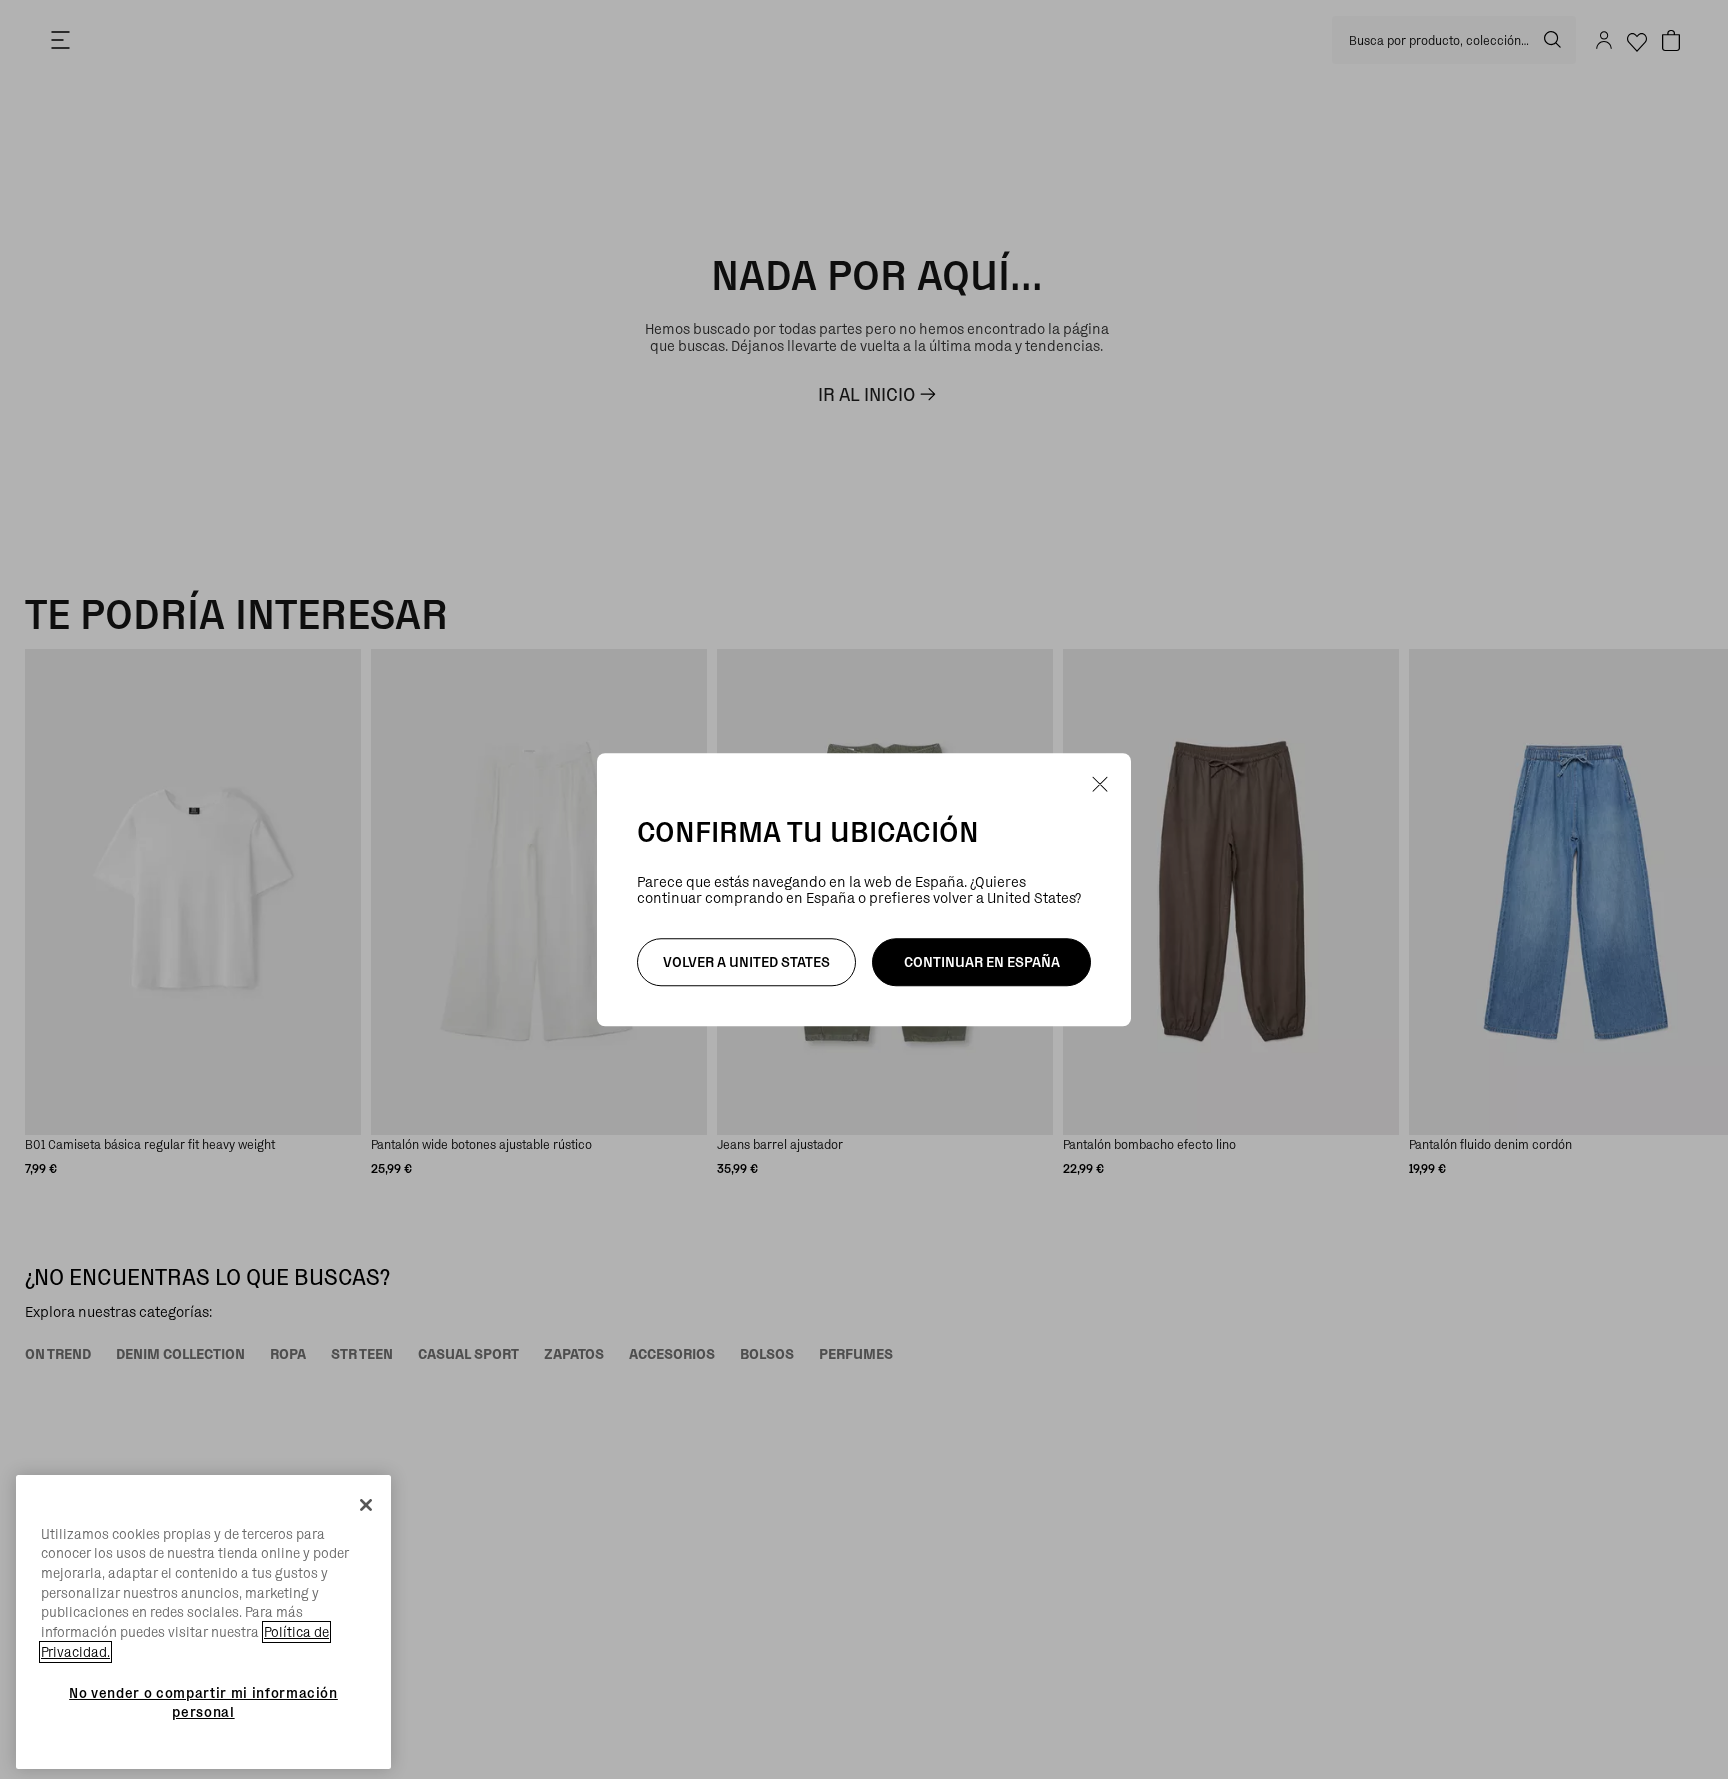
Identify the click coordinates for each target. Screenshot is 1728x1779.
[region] (203, 1622)
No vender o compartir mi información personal (203, 1702)
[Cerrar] (366, 1505)
